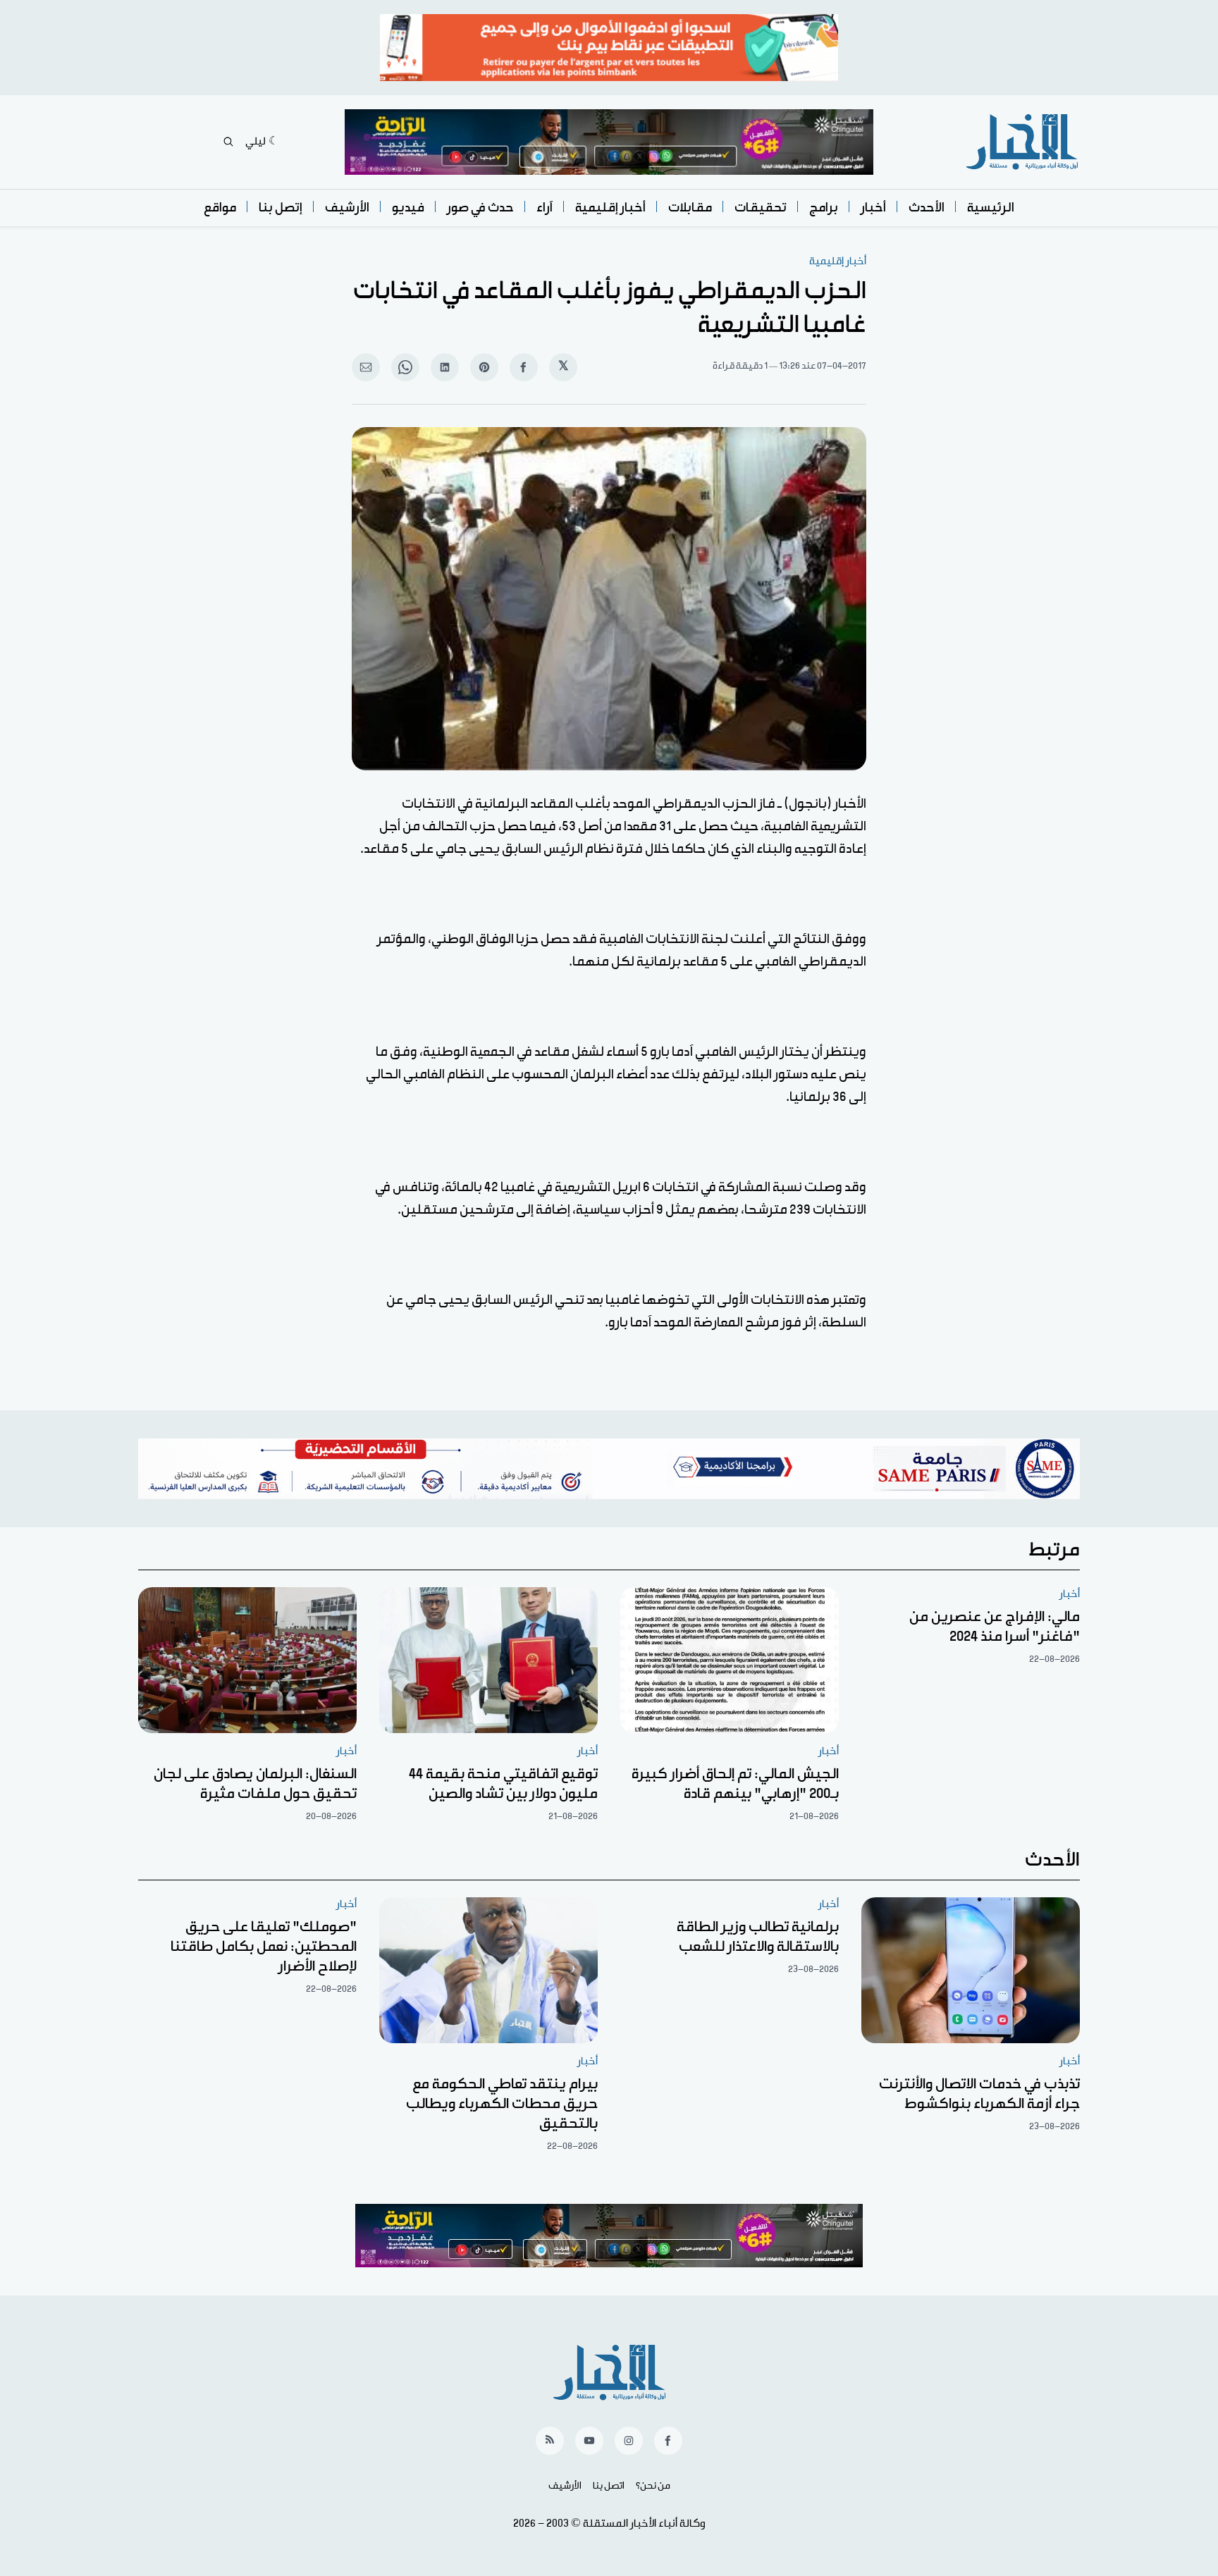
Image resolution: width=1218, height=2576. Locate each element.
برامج (824, 208)
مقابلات (690, 208)
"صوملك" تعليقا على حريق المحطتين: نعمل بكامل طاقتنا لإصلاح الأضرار (264, 1947)
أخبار (873, 208)
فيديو (408, 208)
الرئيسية (991, 208)
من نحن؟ (653, 2486)
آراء (545, 208)
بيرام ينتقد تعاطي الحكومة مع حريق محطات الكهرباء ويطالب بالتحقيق (502, 2104)
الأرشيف (347, 208)
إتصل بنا (281, 208)
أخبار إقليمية (610, 208)
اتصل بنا (609, 2486)
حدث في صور (480, 208)
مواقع (220, 208)
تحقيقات (761, 208)
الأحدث (927, 208)
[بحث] (228, 142)
